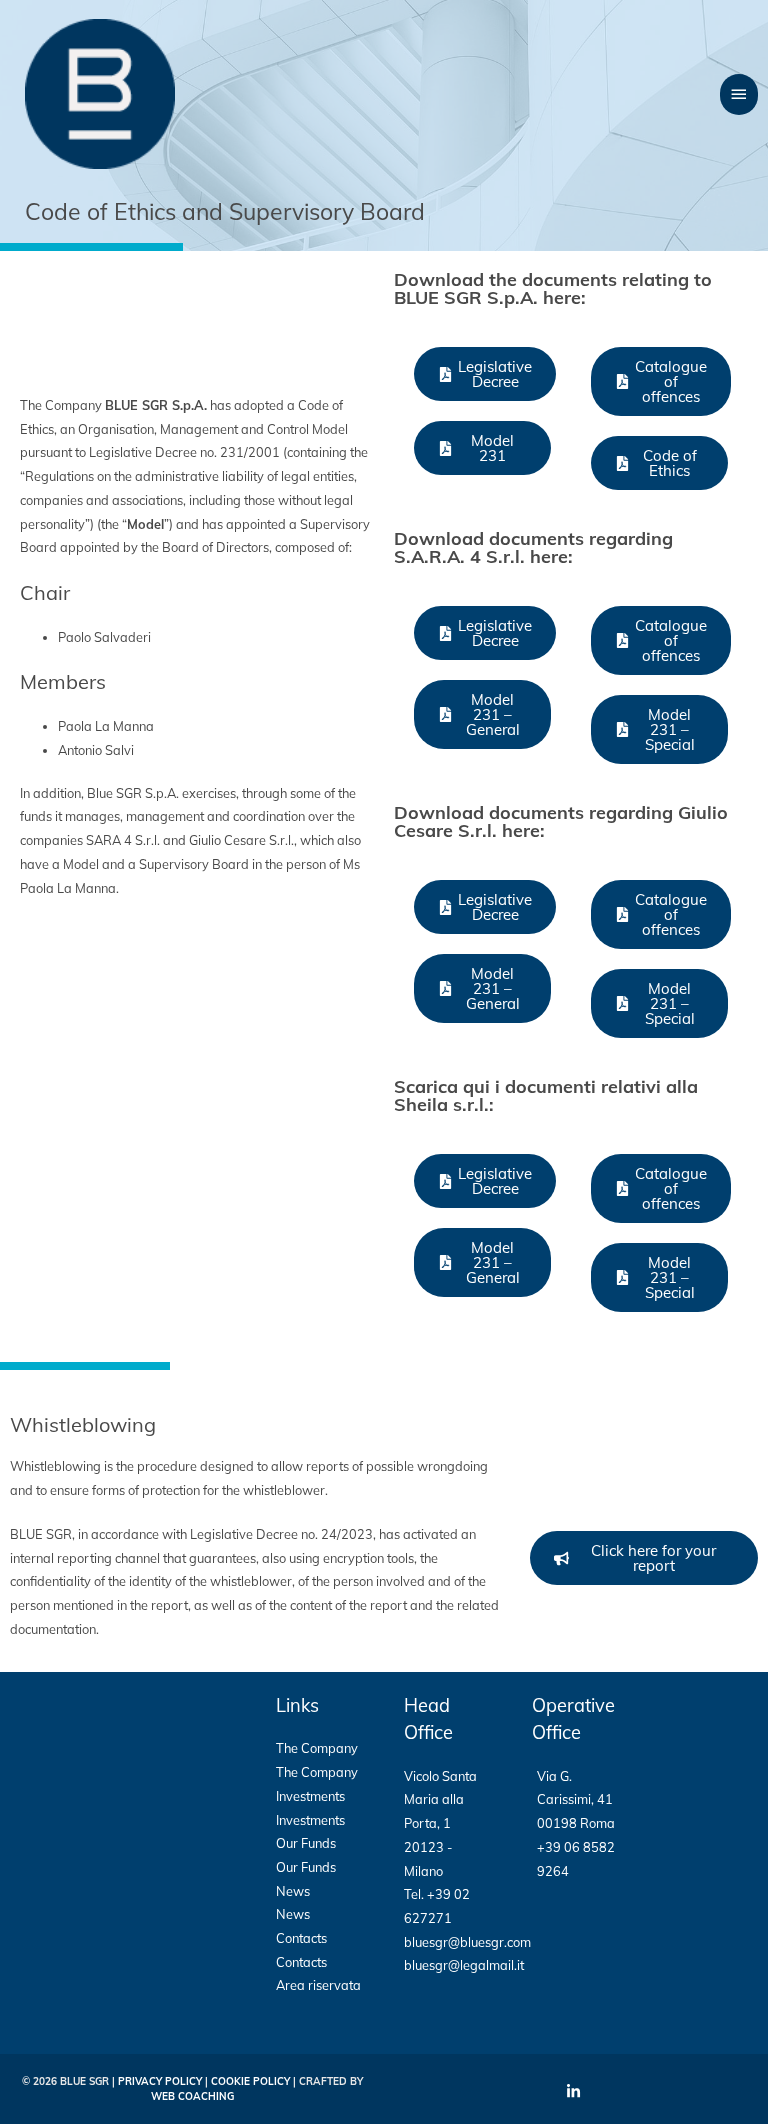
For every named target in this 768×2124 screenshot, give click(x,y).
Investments (310, 1796)
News (293, 1891)
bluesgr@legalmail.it (464, 1965)
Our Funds (306, 1843)
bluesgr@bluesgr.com (467, 1942)
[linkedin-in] (576, 2091)
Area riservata (318, 1985)
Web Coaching (192, 2096)
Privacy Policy (160, 2081)
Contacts (301, 1938)
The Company (317, 1748)
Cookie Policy (250, 2081)
